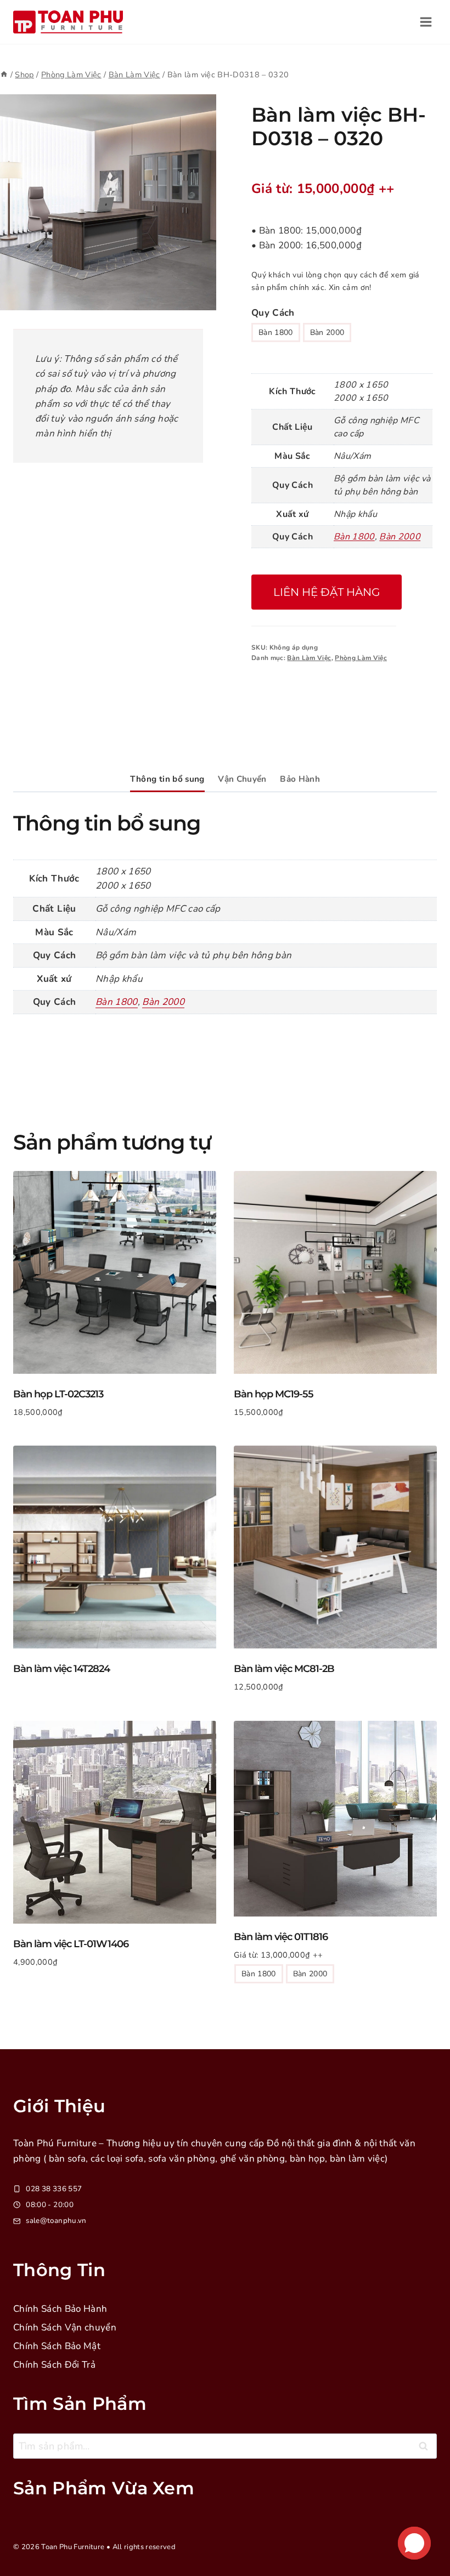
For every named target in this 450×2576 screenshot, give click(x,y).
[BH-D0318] (108, 202)
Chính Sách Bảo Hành (60, 2309)
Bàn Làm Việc (309, 658)
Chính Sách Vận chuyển (65, 2327)
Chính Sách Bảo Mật (57, 2346)
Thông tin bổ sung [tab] (167, 779)
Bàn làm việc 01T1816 (281, 1937)
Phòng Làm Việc (361, 658)
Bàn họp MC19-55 (274, 1394)
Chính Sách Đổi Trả (54, 2365)
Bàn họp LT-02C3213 (58, 1394)
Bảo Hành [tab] (300, 779)
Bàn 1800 (276, 332)
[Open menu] (426, 22)
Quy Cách (273, 313)
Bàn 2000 (327, 332)
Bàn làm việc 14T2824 (61, 1669)
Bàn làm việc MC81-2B (284, 1669)
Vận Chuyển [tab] (242, 779)
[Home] (4, 75)
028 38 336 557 (54, 2189)
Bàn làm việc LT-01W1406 (71, 1944)
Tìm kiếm (426, 2449)
